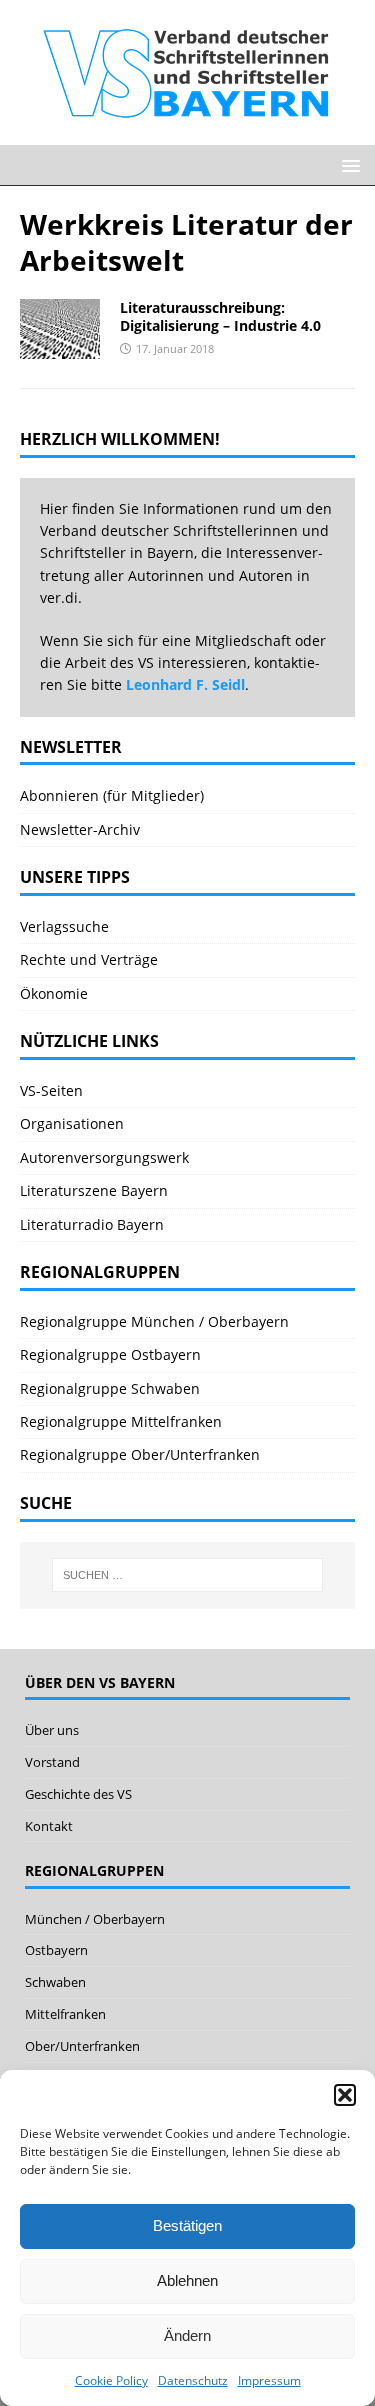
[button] (345, 2095)
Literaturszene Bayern (94, 1190)
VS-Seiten (51, 1090)
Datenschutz (193, 2380)
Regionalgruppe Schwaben (110, 1388)
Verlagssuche (64, 926)
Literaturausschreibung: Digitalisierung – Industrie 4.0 (220, 316)
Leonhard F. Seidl (185, 684)
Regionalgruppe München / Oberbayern (154, 1321)
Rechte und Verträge (89, 959)
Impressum (269, 2380)
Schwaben (55, 1982)
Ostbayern (56, 1950)
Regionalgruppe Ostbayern (110, 1354)
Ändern (187, 2335)
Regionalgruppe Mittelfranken (121, 1421)
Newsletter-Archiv (80, 829)
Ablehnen (187, 2280)
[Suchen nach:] (188, 1575)
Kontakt (49, 1826)
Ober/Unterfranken (82, 2046)
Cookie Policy (111, 2380)
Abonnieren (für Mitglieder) (112, 795)
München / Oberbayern (95, 1919)
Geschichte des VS (78, 1794)
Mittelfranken (65, 2014)
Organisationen (72, 1123)
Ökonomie (54, 993)
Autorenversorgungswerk (104, 1157)
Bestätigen (187, 2225)
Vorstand (52, 1762)
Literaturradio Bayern (92, 1224)
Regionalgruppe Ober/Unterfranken (140, 1454)
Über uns (52, 1730)
